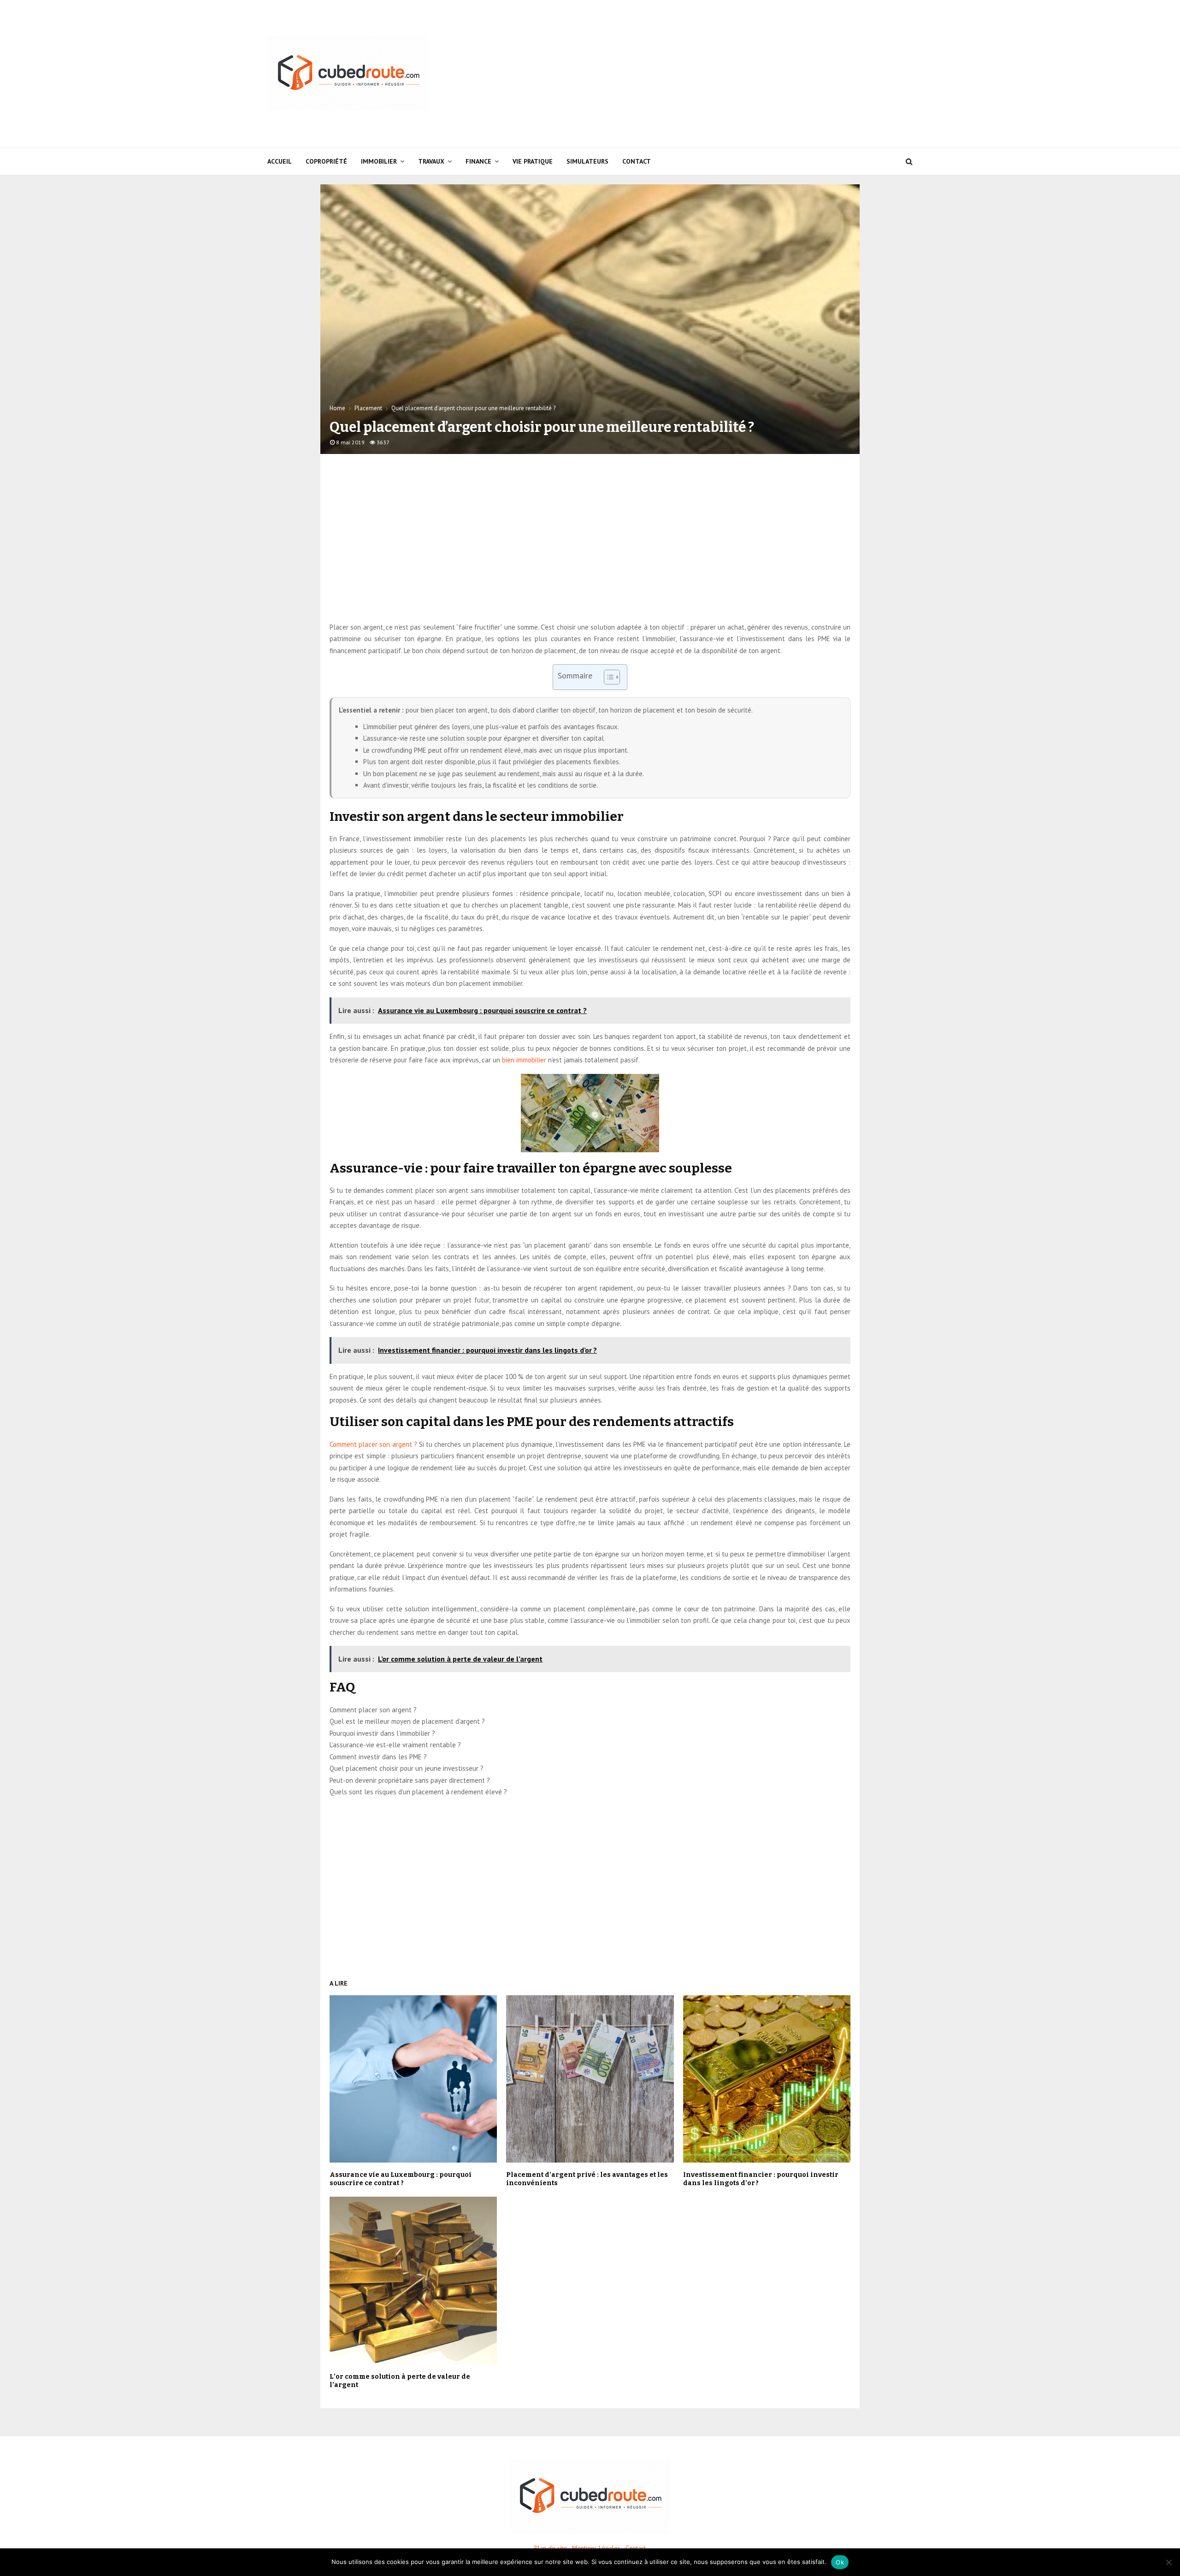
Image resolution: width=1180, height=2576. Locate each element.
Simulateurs (587, 161)
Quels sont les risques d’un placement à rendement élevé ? (418, 1792)
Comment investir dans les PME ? (378, 1757)
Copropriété (326, 161)
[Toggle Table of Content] (607, 677)
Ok (840, 2562)
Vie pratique (533, 161)
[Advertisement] (745, 74)
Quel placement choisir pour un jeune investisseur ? (407, 1768)
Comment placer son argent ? (373, 1444)
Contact (637, 161)
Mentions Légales (596, 2548)
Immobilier (379, 161)
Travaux (431, 161)
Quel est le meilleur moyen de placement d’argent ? (407, 1721)
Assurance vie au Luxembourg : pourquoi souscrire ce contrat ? (401, 2179)
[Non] (1168, 2562)
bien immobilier (524, 1060)
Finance (478, 161)
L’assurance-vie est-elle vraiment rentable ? (395, 1745)
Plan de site (551, 2548)
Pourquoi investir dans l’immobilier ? (382, 1733)
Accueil (280, 161)
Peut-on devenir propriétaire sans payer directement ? (410, 1780)
